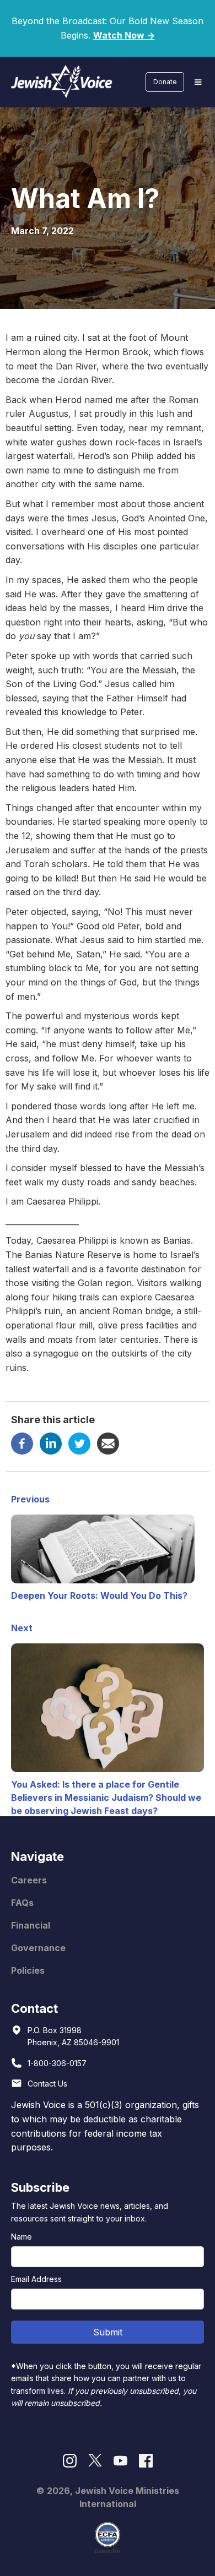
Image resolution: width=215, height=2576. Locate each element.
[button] (198, 82)
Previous (30, 1499)
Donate (165, 82)
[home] (59, 82)
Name (21, 2237)
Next (22, 1628)
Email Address (36, 2279)
